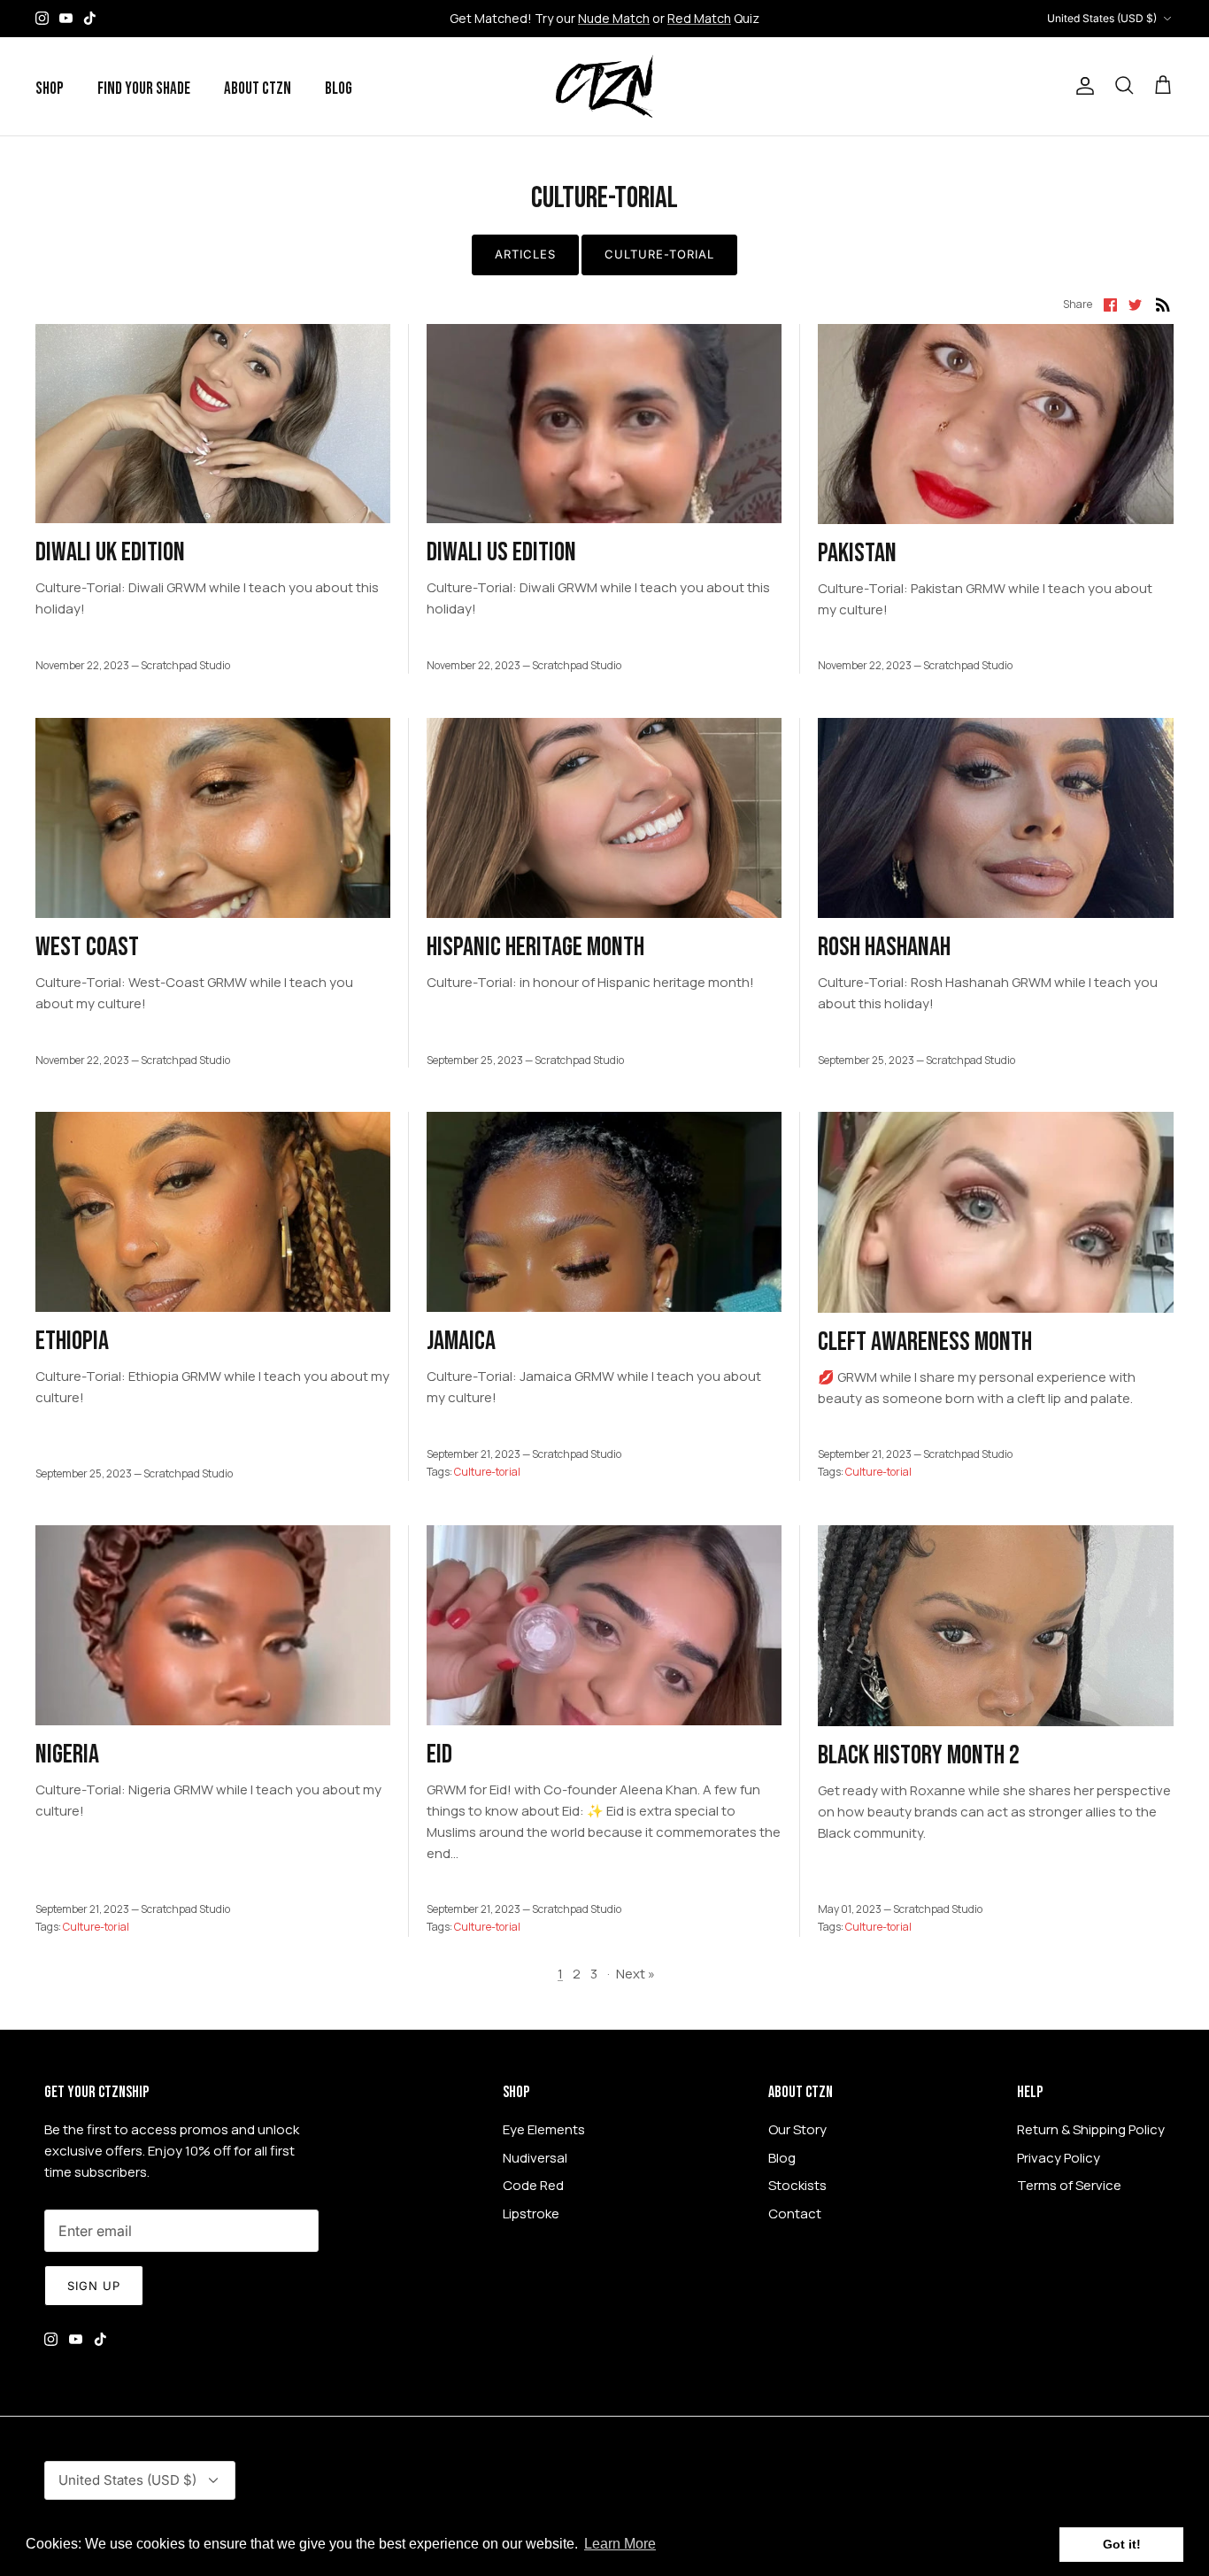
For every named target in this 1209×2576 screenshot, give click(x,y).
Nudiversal (535, 2158)
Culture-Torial (660, 254)
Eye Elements (544, 2129)
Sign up (94, 2286)
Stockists (797, 2185)
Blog (339, 89)
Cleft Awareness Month (925, 1342)
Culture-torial (487, 1472)
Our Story (797, 2129)
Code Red (533, 2185)
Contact (795, 2214)
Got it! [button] (1122, 2544)
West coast (87, 947)
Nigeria (67, 1755)
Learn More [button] (620, 2544)
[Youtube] (66, 18)
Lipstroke (531, 2214)
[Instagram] (42, 18)
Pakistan (857, 553)
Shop (50, 89)
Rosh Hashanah (884, 947)
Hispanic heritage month (535, 947)
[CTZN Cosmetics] (604, 86)
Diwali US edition (501, 552)
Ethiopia (72, 1341)
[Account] (1082, 86)
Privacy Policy (1059, 2158)
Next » (635, 1974)
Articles (525, 254)
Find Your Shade (144, 89)
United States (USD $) (1102, 18)
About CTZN (258, 89)
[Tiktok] (90, 18)
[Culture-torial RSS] (1163, 304)
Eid (439, 1755)
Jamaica (461, 1341)
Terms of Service (1069, 2185)
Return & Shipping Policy (1091, 2129)
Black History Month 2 (919, 1755)
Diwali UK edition (110, 552)
